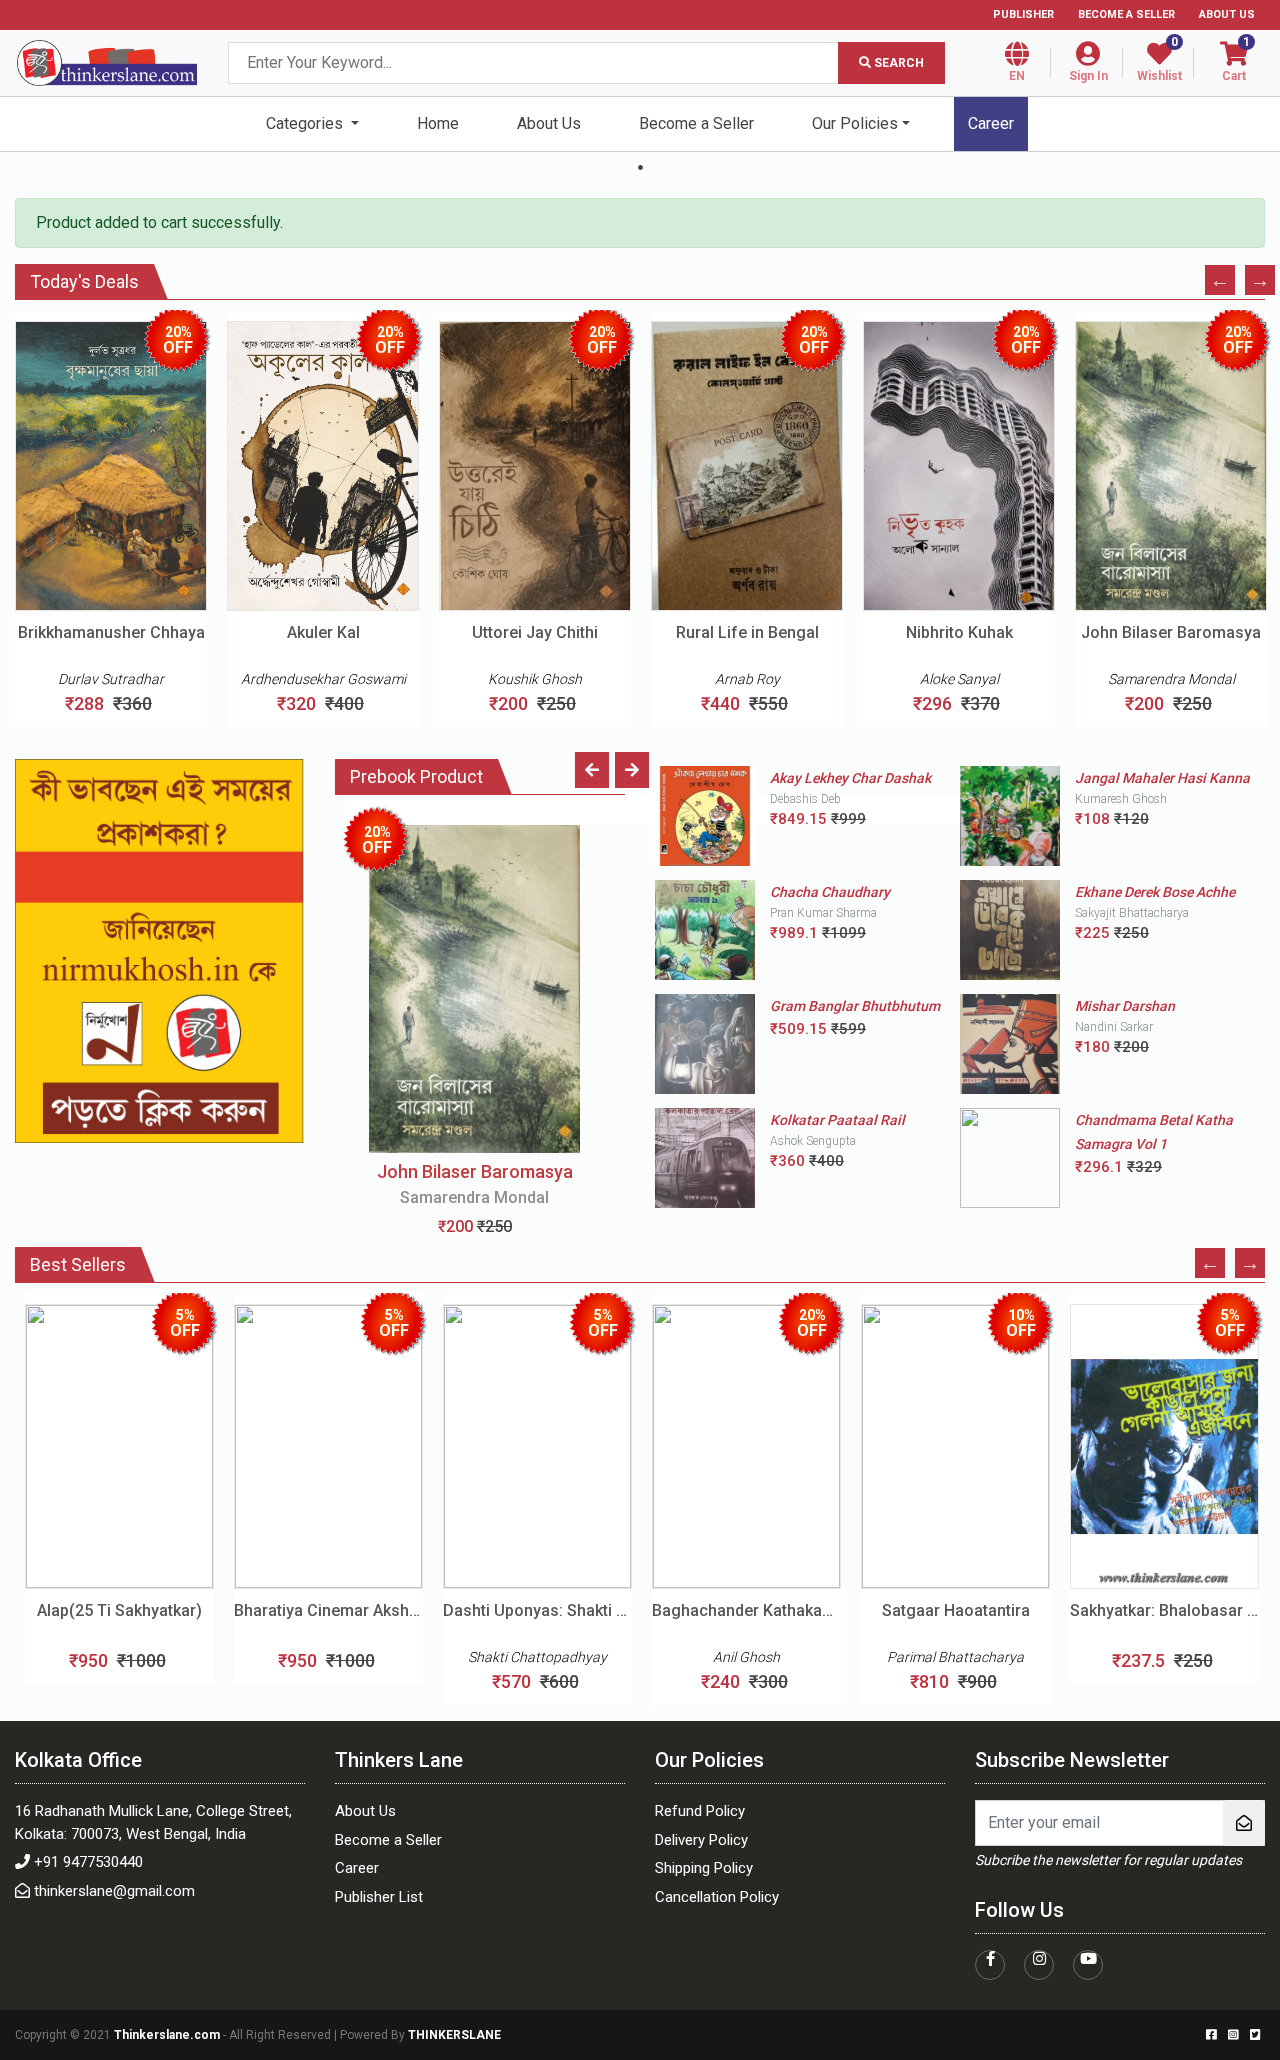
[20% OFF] (474, 987)
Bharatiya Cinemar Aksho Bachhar (328, 1610)
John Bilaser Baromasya (1171, 632)
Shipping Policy (704, 1868)
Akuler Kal (323, 632)
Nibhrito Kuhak (959, 632)
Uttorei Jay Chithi (535, 632)
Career (991, 123)
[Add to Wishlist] (155, 549)
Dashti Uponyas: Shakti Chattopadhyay (537, 1610)
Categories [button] (306, 123)
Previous (1220, 280)
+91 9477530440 (88, 1862)
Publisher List (379, 1897)
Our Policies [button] (855, 123)
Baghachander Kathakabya (746, 1610)
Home (438, 123)
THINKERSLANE (454, 2035)
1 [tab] (640, 167)
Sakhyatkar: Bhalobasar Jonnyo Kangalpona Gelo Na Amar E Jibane (1164, 1610)
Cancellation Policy (717, 1897)
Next (1260, 280)
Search (897, 63)
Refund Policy (700, 1811)
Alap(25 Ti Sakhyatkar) (119, 1610)
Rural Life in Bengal (747, 632)
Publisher (1023, 14)
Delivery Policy (701, 1840)
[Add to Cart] (68, 549)
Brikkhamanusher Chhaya (111, 632)
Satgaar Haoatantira (956, 1610)
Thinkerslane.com (168, 2035)
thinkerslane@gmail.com (114, 1891)
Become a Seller (1126, 14)
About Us (1227, 14)
